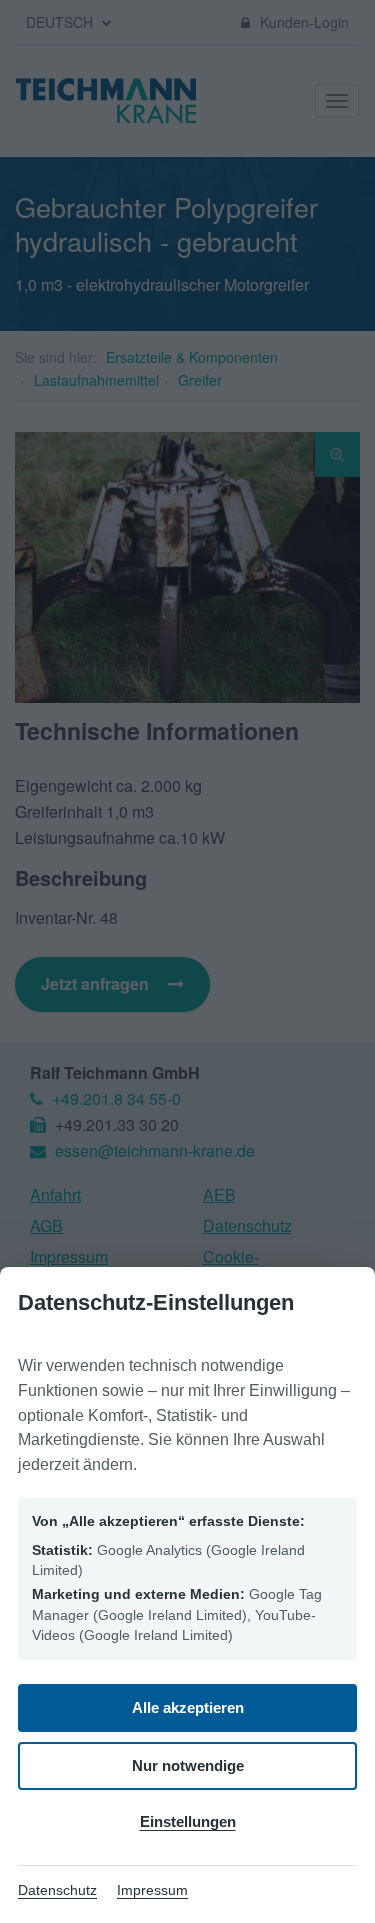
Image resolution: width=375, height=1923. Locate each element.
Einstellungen (188, 1821)
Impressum (152, 1890)
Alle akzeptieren (188, 1707)
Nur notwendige (188, 1765)
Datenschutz (57, 1890)
